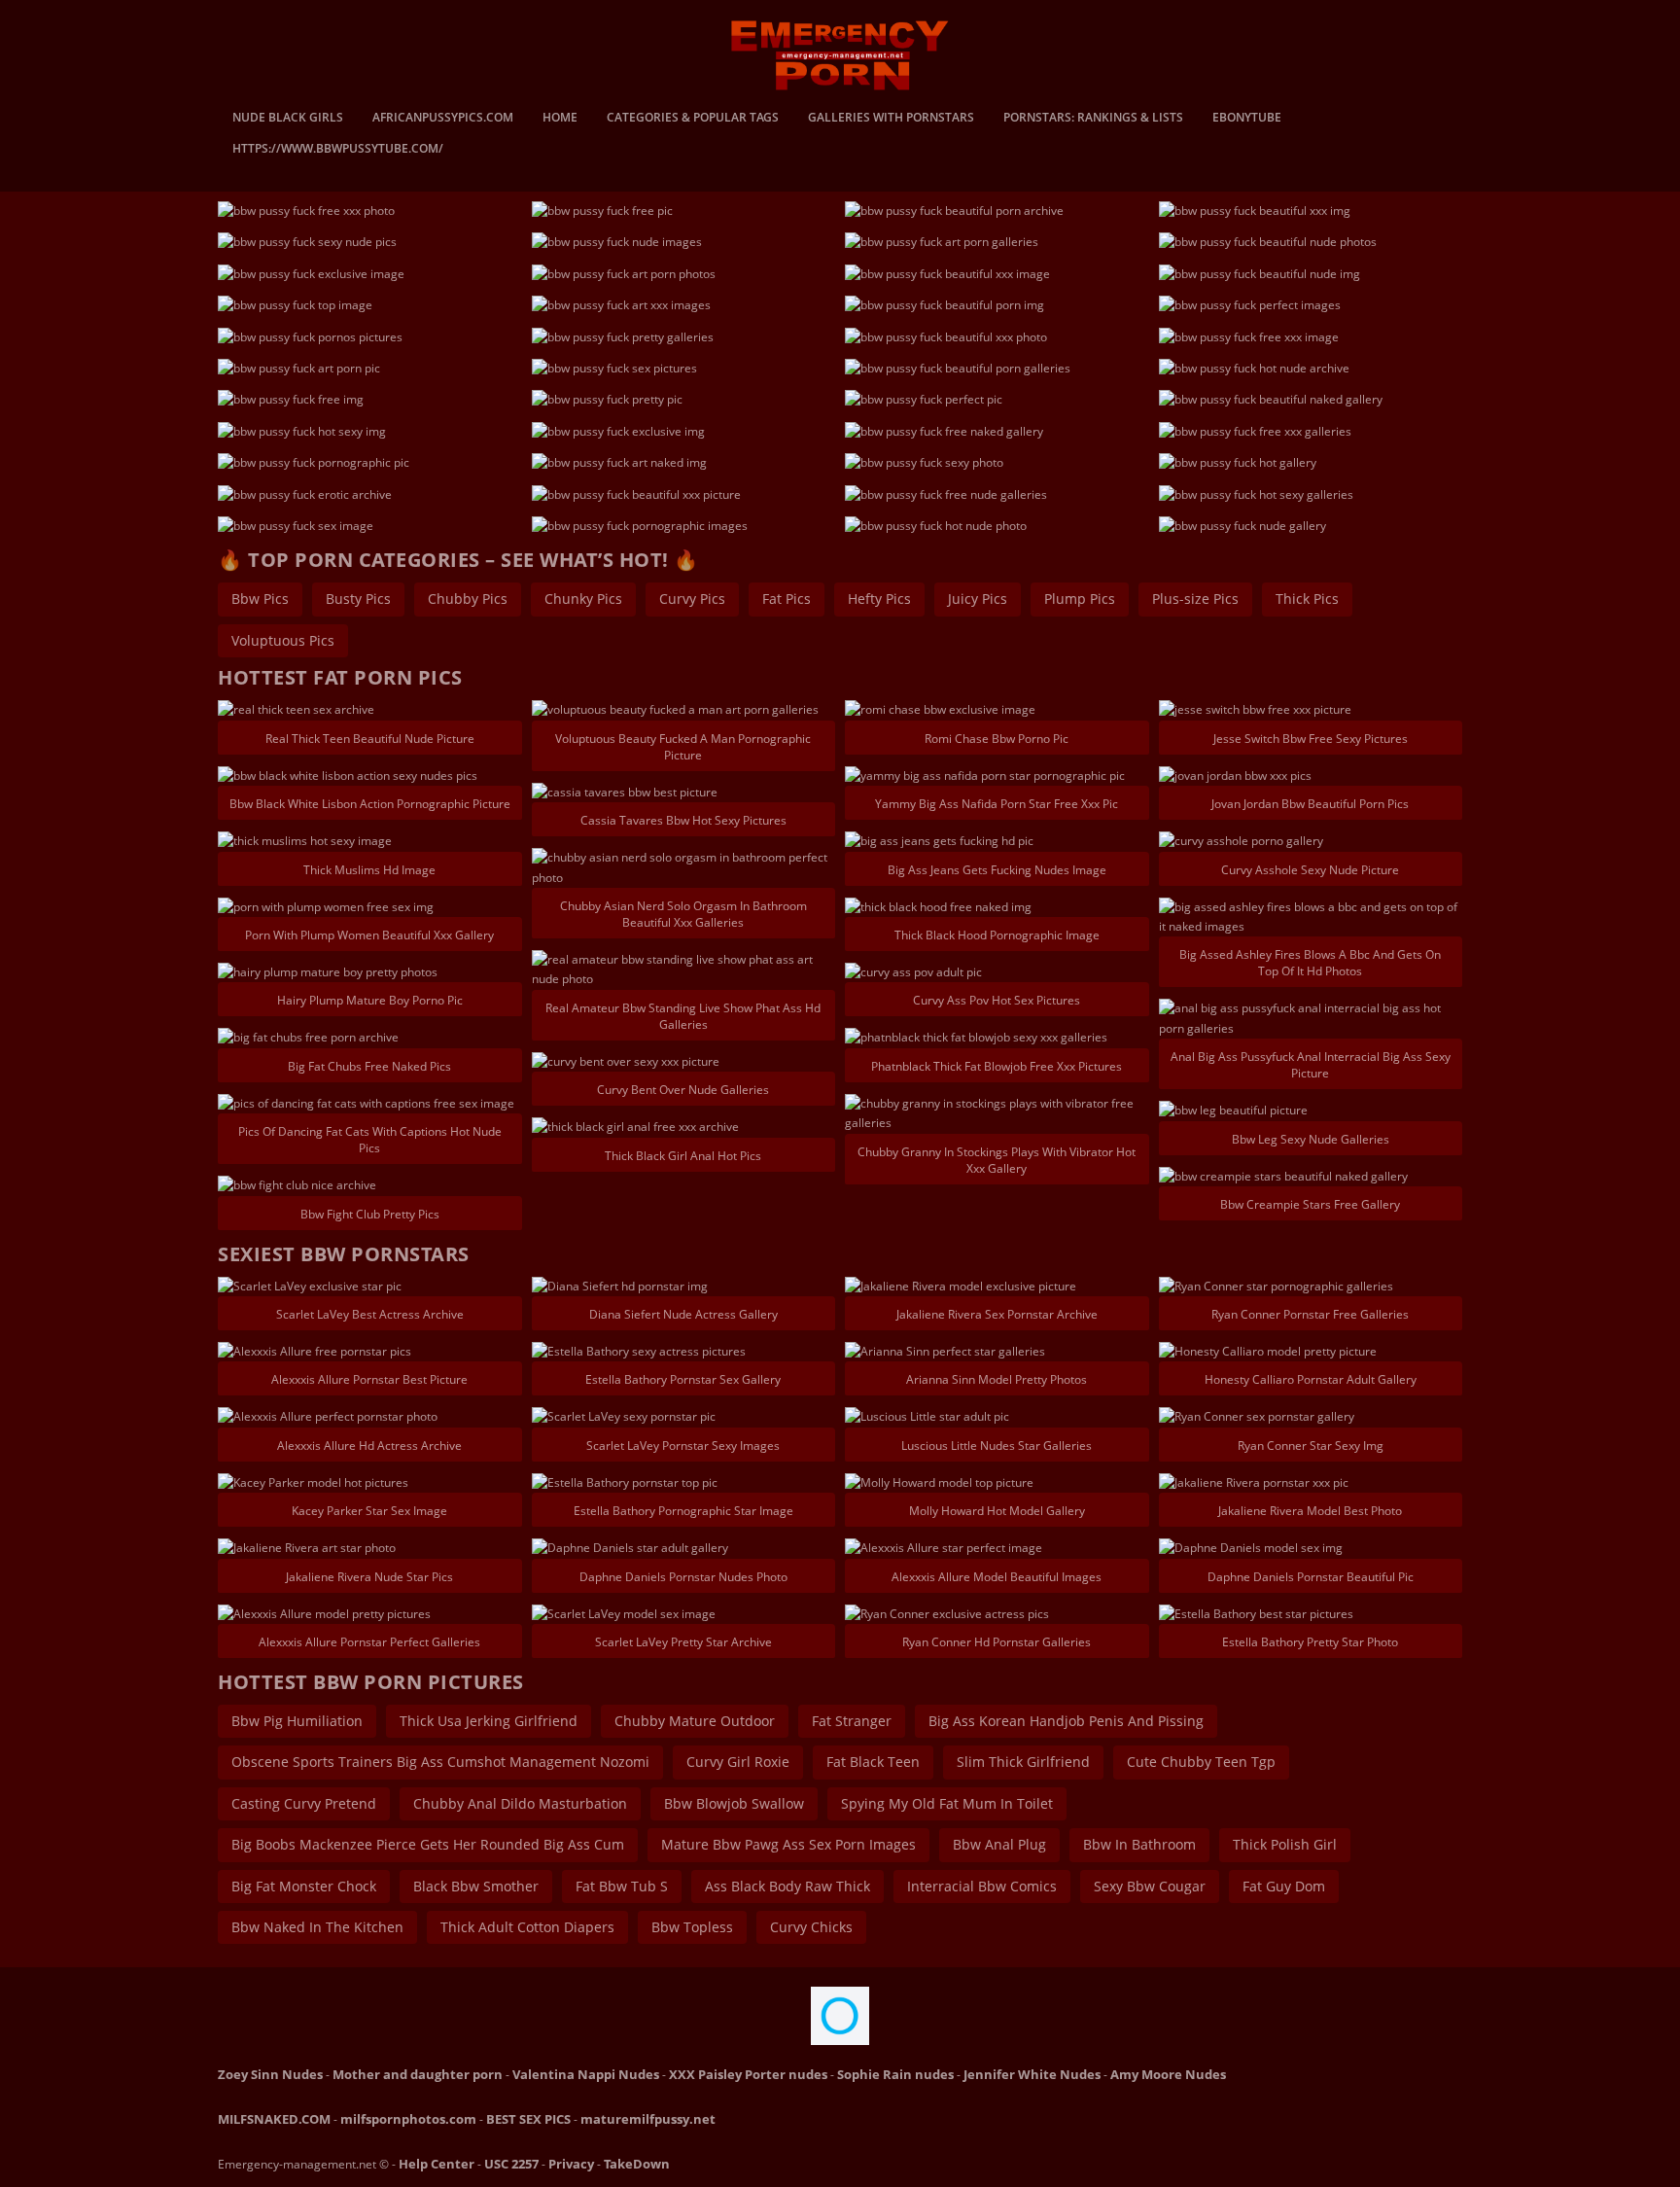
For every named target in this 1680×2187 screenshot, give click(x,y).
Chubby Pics (468, 599)
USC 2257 (511, 2164)
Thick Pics (1307, 599)
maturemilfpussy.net (648, 2119)
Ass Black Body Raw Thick (787, 1886)
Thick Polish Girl (1285, 1844)
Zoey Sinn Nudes (270, 2074)
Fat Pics (787, 599)
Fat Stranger (852, 1721)
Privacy (571, 2164)
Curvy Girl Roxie (738, 1762)
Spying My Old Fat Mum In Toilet (947, 1803)
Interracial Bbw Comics (982, 1886)
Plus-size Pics (1195, 599)
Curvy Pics (692, 599)
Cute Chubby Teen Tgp (1201, 1762)
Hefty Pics (879, 599)
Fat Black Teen (873, 1762)
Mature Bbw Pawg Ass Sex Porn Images (788, 1844)
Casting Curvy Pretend (304, 1803)
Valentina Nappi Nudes (586, 2074)
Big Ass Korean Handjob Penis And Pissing (1066, 1721)
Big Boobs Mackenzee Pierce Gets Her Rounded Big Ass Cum (428, 1844)
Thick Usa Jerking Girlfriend (489, 1721)
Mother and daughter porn (418, 2074)
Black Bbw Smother (476, 1886)
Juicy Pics (978, 599)
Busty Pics (358, 599)
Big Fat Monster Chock (304, 1886)
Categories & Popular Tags (693, 119)
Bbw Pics (260, 599)
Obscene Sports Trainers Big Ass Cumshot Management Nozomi (440, 1762)
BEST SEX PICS (528, 2119)
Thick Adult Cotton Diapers (527, 1927)
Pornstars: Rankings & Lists (1093, 119)
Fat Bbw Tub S (622, 1886)
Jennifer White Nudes (1032, 2074)
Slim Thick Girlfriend (1023, 1762)
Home (560, 119)
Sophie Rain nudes (895, 2074)
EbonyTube (1247, 119)
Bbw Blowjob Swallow (734, 1803)
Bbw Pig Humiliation (297, 1721)
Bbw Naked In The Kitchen (317, 1927)
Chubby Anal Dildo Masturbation (520, 1803)
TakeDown (637, 2164)
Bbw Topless (692, 1927)
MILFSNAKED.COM (274, 2119)
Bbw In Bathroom (1139, 1844)
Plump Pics (1080, 599)
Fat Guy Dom (1284, 1886)
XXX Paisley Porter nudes (748, 2074)
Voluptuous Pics (283, 640)
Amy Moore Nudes (1168, 2074)
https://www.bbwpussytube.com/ (338, 150)
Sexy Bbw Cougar (1150, 1886)
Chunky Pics (583, 599)
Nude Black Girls (288, 119)
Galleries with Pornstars (891, 119)
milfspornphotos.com (408, 2119)
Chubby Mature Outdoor (695, 1721)
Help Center (437, 2164)
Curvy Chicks (811, 1927)
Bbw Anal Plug (999, 1844)
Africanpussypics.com (443, 119)
